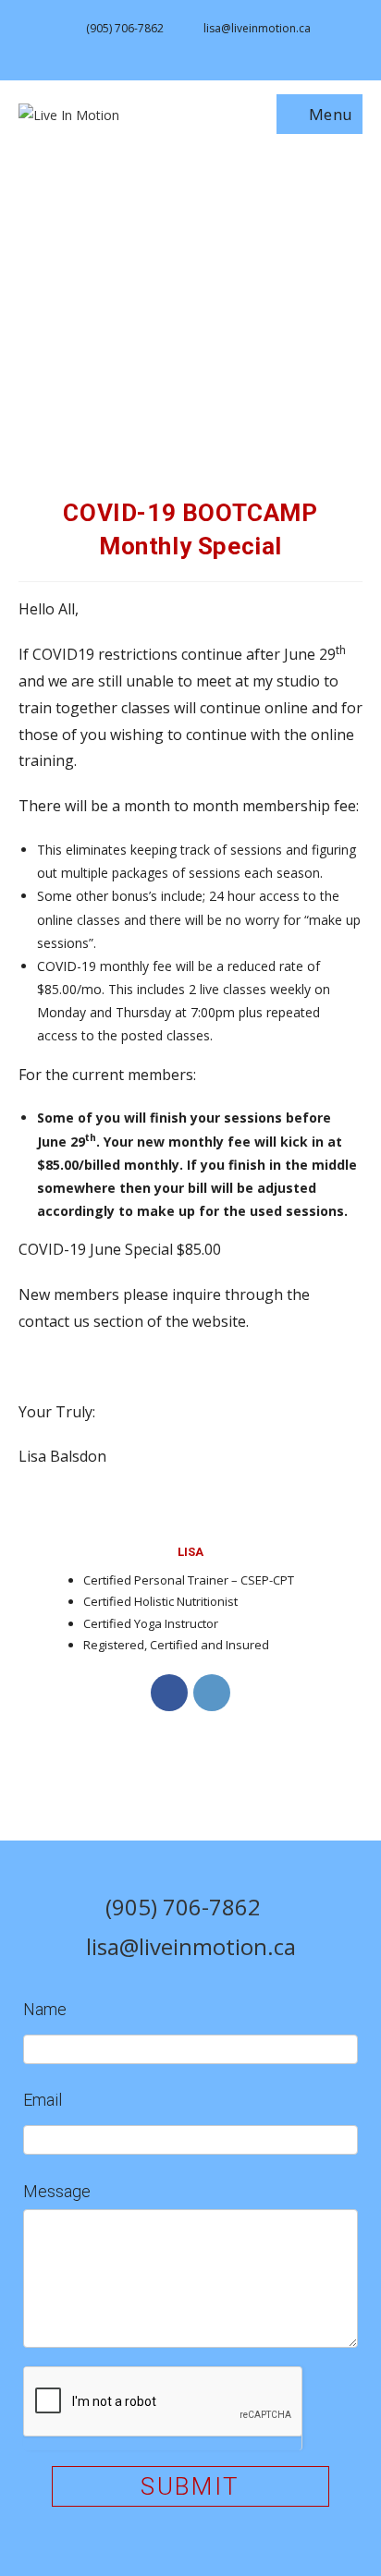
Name (45, 2009)
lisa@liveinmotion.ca (257, 28)
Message (57, 2191)
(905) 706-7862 (125, 28)
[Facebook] (169, 1693)
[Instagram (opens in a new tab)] (203, 48)
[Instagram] (212, 1693)
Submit (190, 2486)
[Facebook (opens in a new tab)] (181, 48)
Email (43, 2100)
